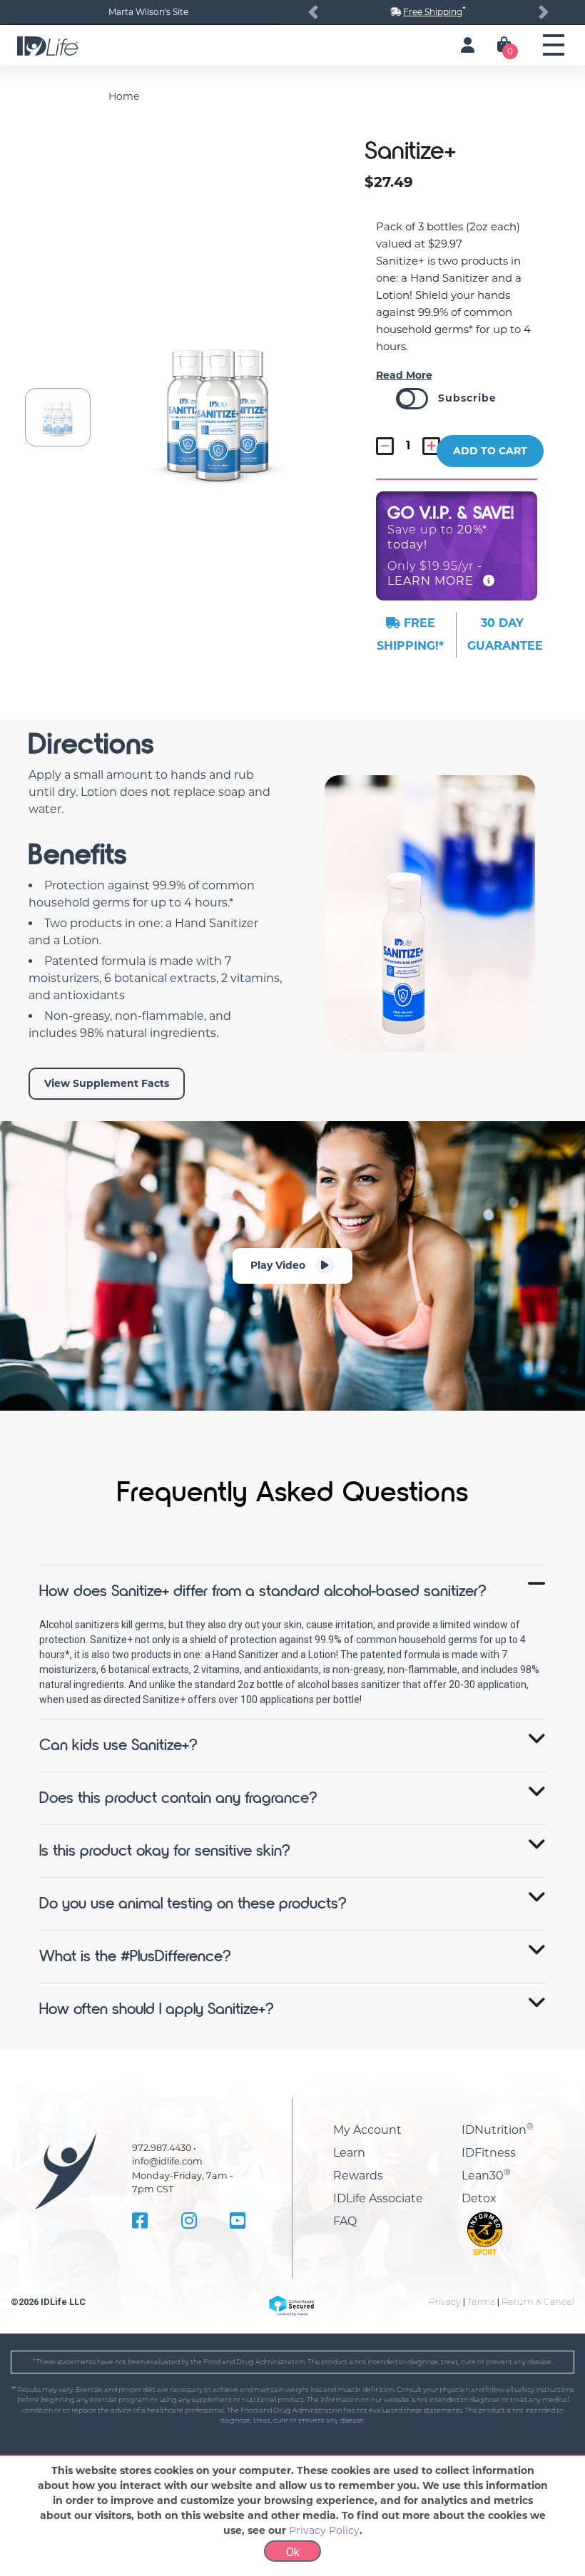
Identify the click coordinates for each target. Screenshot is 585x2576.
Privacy (445, 2302)
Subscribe (467, 398)
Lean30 (486, 2176)
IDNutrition (498, 2130)
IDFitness (489, 2153)
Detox (479, 2198)
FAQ (345, 2221)
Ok (293, 2552)
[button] (313, 12)
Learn (349, 2153)
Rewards (358, 2176)
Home (124, 96)
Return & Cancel (538, 2302)
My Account (367, 2130)
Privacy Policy (324, 2530)
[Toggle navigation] (554, 45)
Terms (481, 2302)
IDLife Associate (378, 2198)
